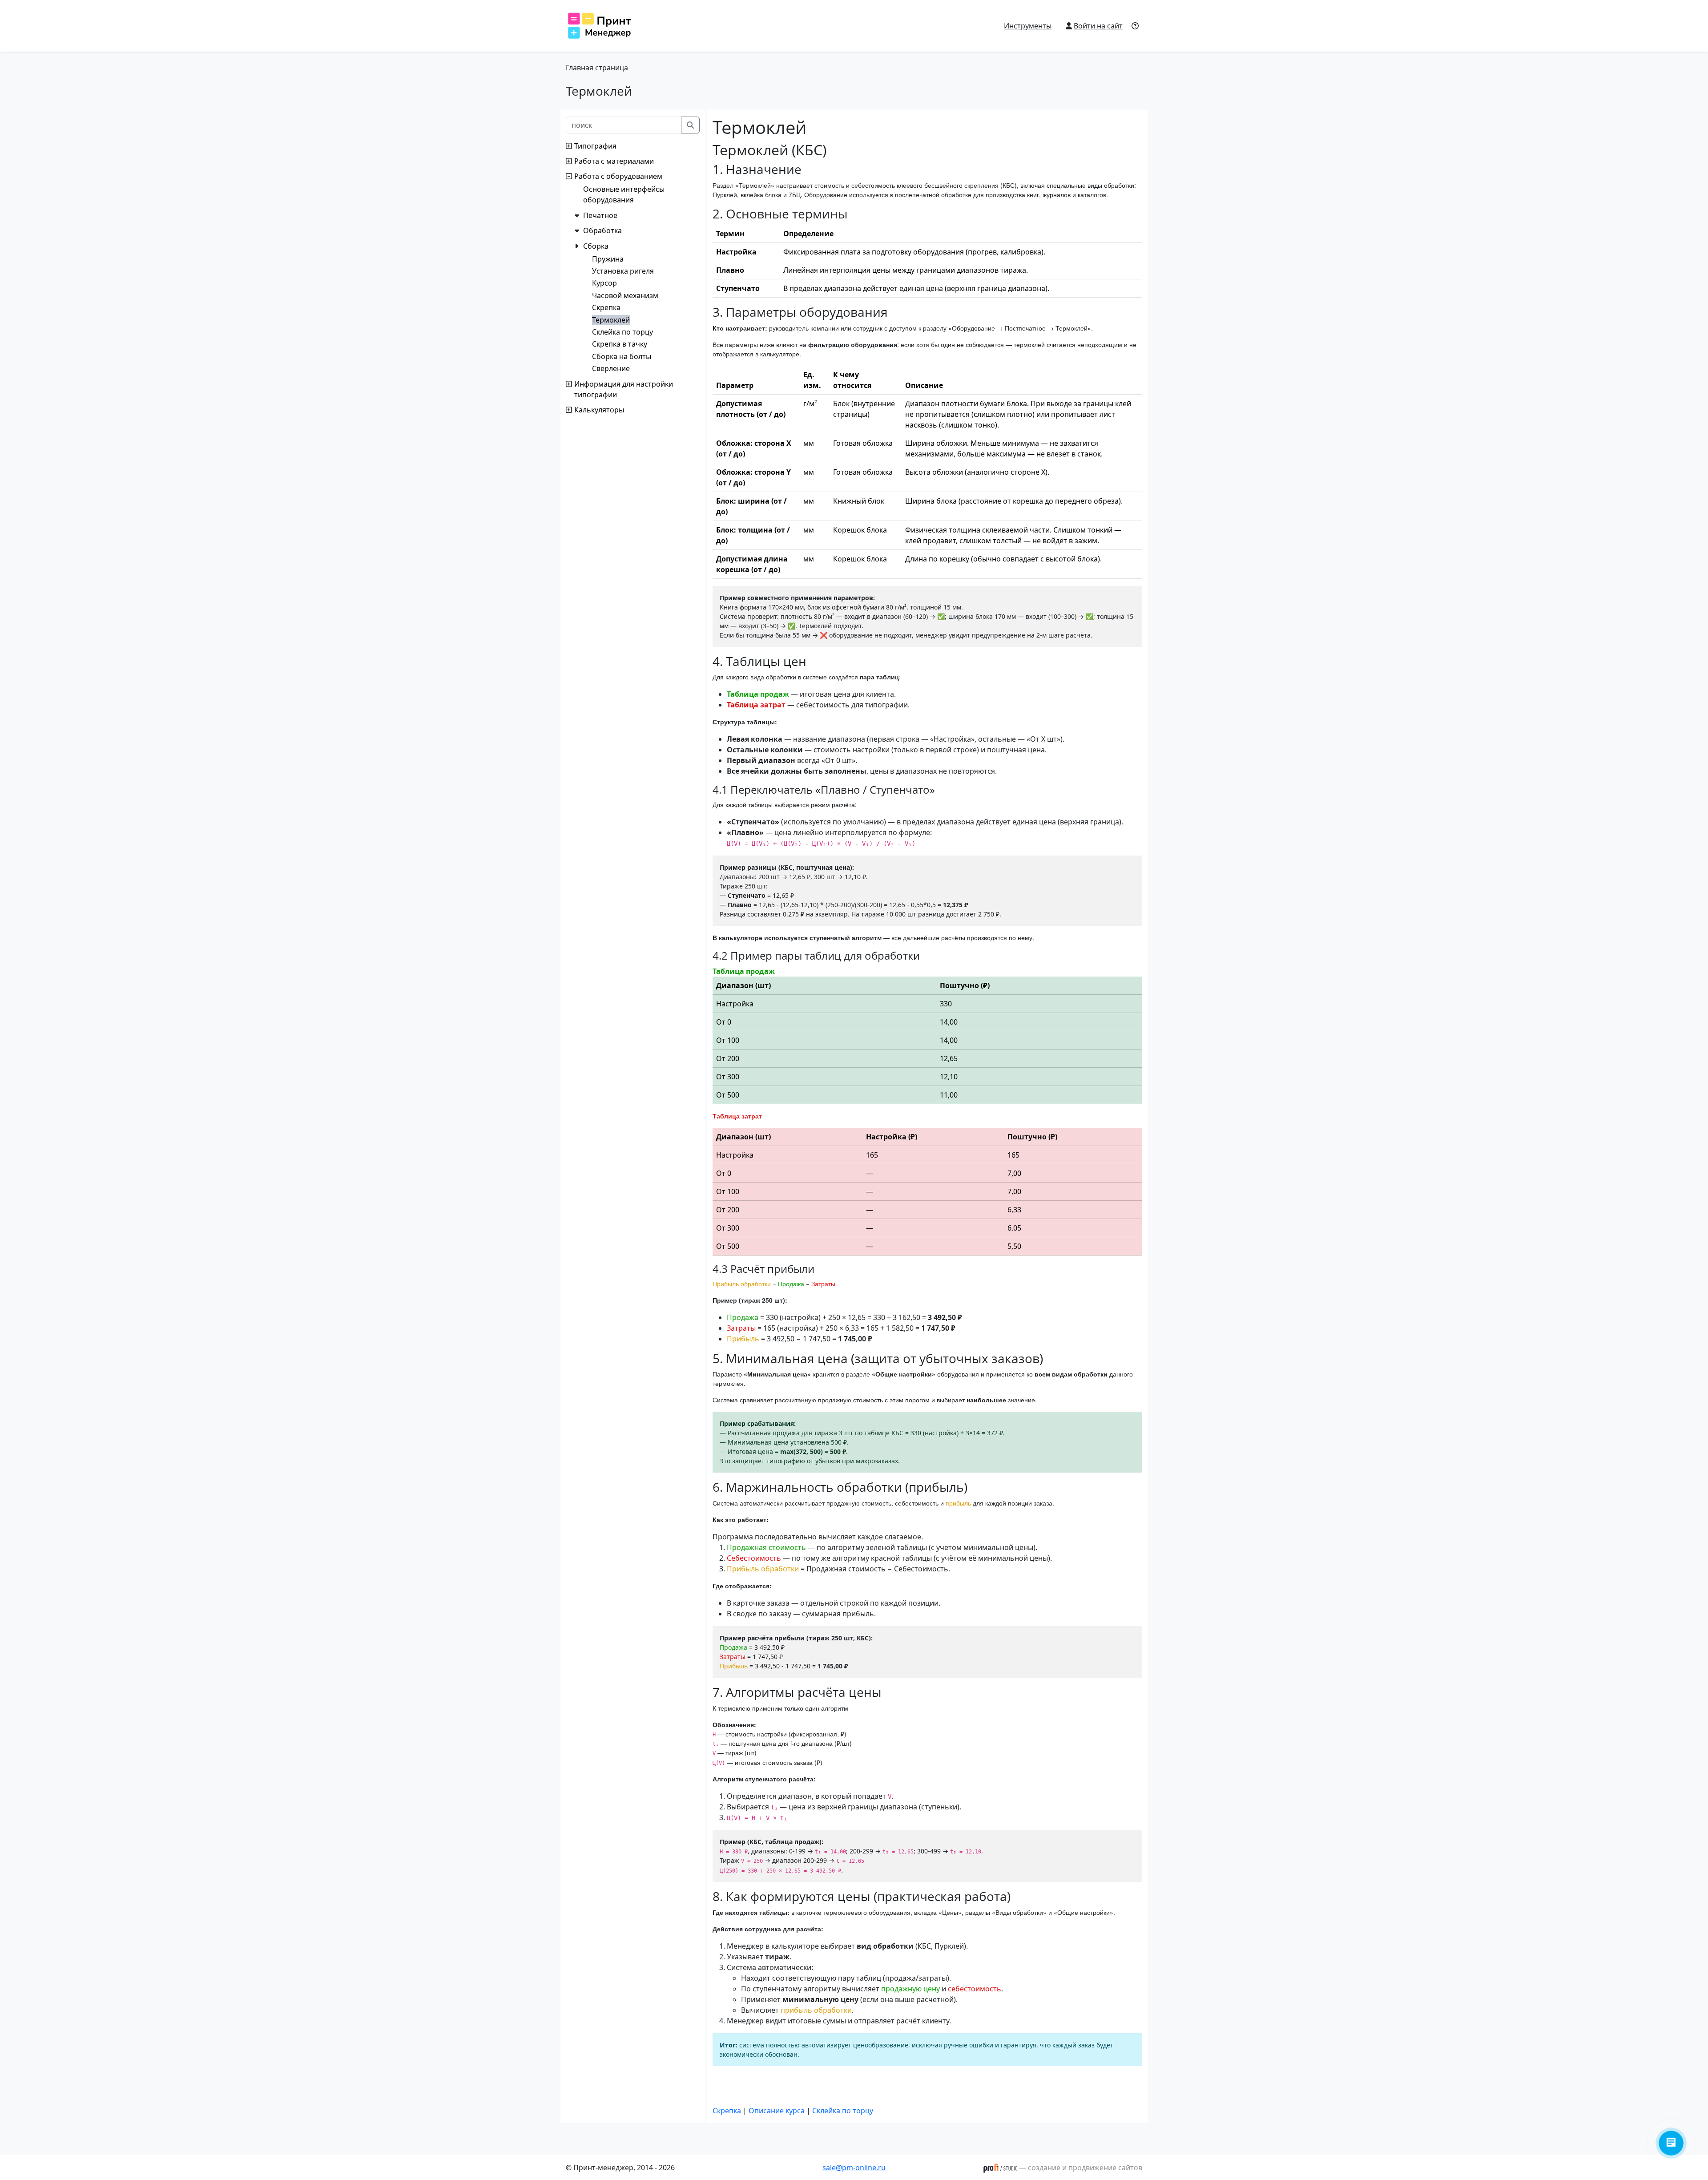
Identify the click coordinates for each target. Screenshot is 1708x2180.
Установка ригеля (623, 271)
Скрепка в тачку (620, 344)
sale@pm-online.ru (854, 2168)
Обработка (602, 230)
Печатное (600, 215)
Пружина (608, 259)
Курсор (604, 283)
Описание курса (777, 2111)
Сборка (596, 246)
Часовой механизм (625, 295)
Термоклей (611, 320)
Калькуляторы (599, 410)
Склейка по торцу (622, 332)
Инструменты (1028, 26)
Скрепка (606, 307)
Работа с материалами (614, 161)
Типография (595, 146)
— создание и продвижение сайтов (1080, 2168)
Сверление (611, 368)
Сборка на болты (622, 356)
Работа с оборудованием (618, 176)
